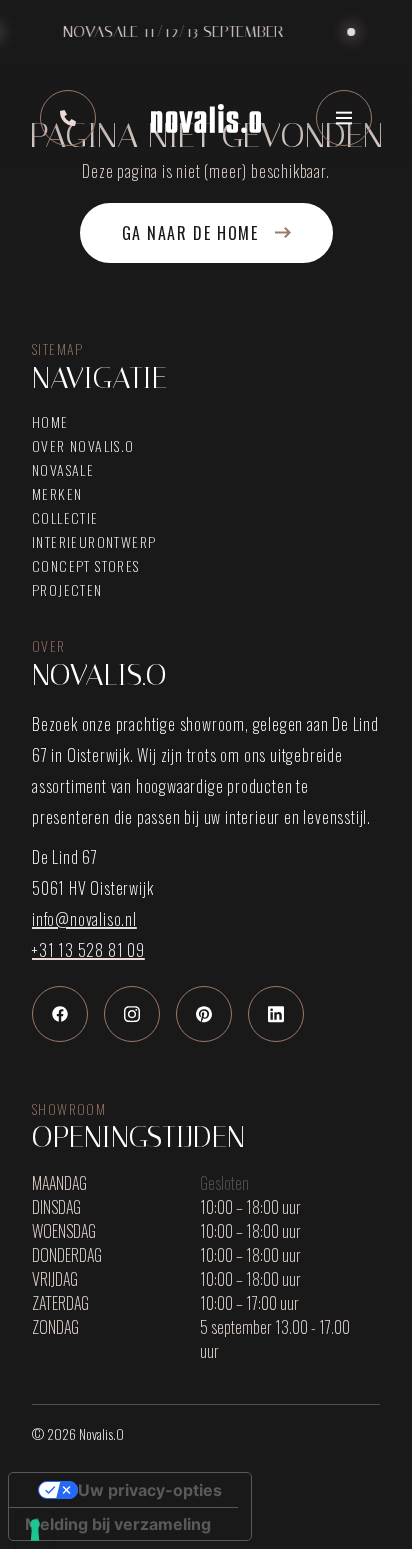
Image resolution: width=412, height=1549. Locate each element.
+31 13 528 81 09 (88, 950)
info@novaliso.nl (84, 919)
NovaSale (63, 470)
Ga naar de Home (190, 233)
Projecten (67, 590)
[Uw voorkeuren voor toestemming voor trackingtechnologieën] (35, 1530)
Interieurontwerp (94, 542)
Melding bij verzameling (118, 1524)
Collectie (65, 518)
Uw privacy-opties (150, 1490)
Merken (57, 494)
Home (50, 422)
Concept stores (86, 566)
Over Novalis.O (83, 446)
